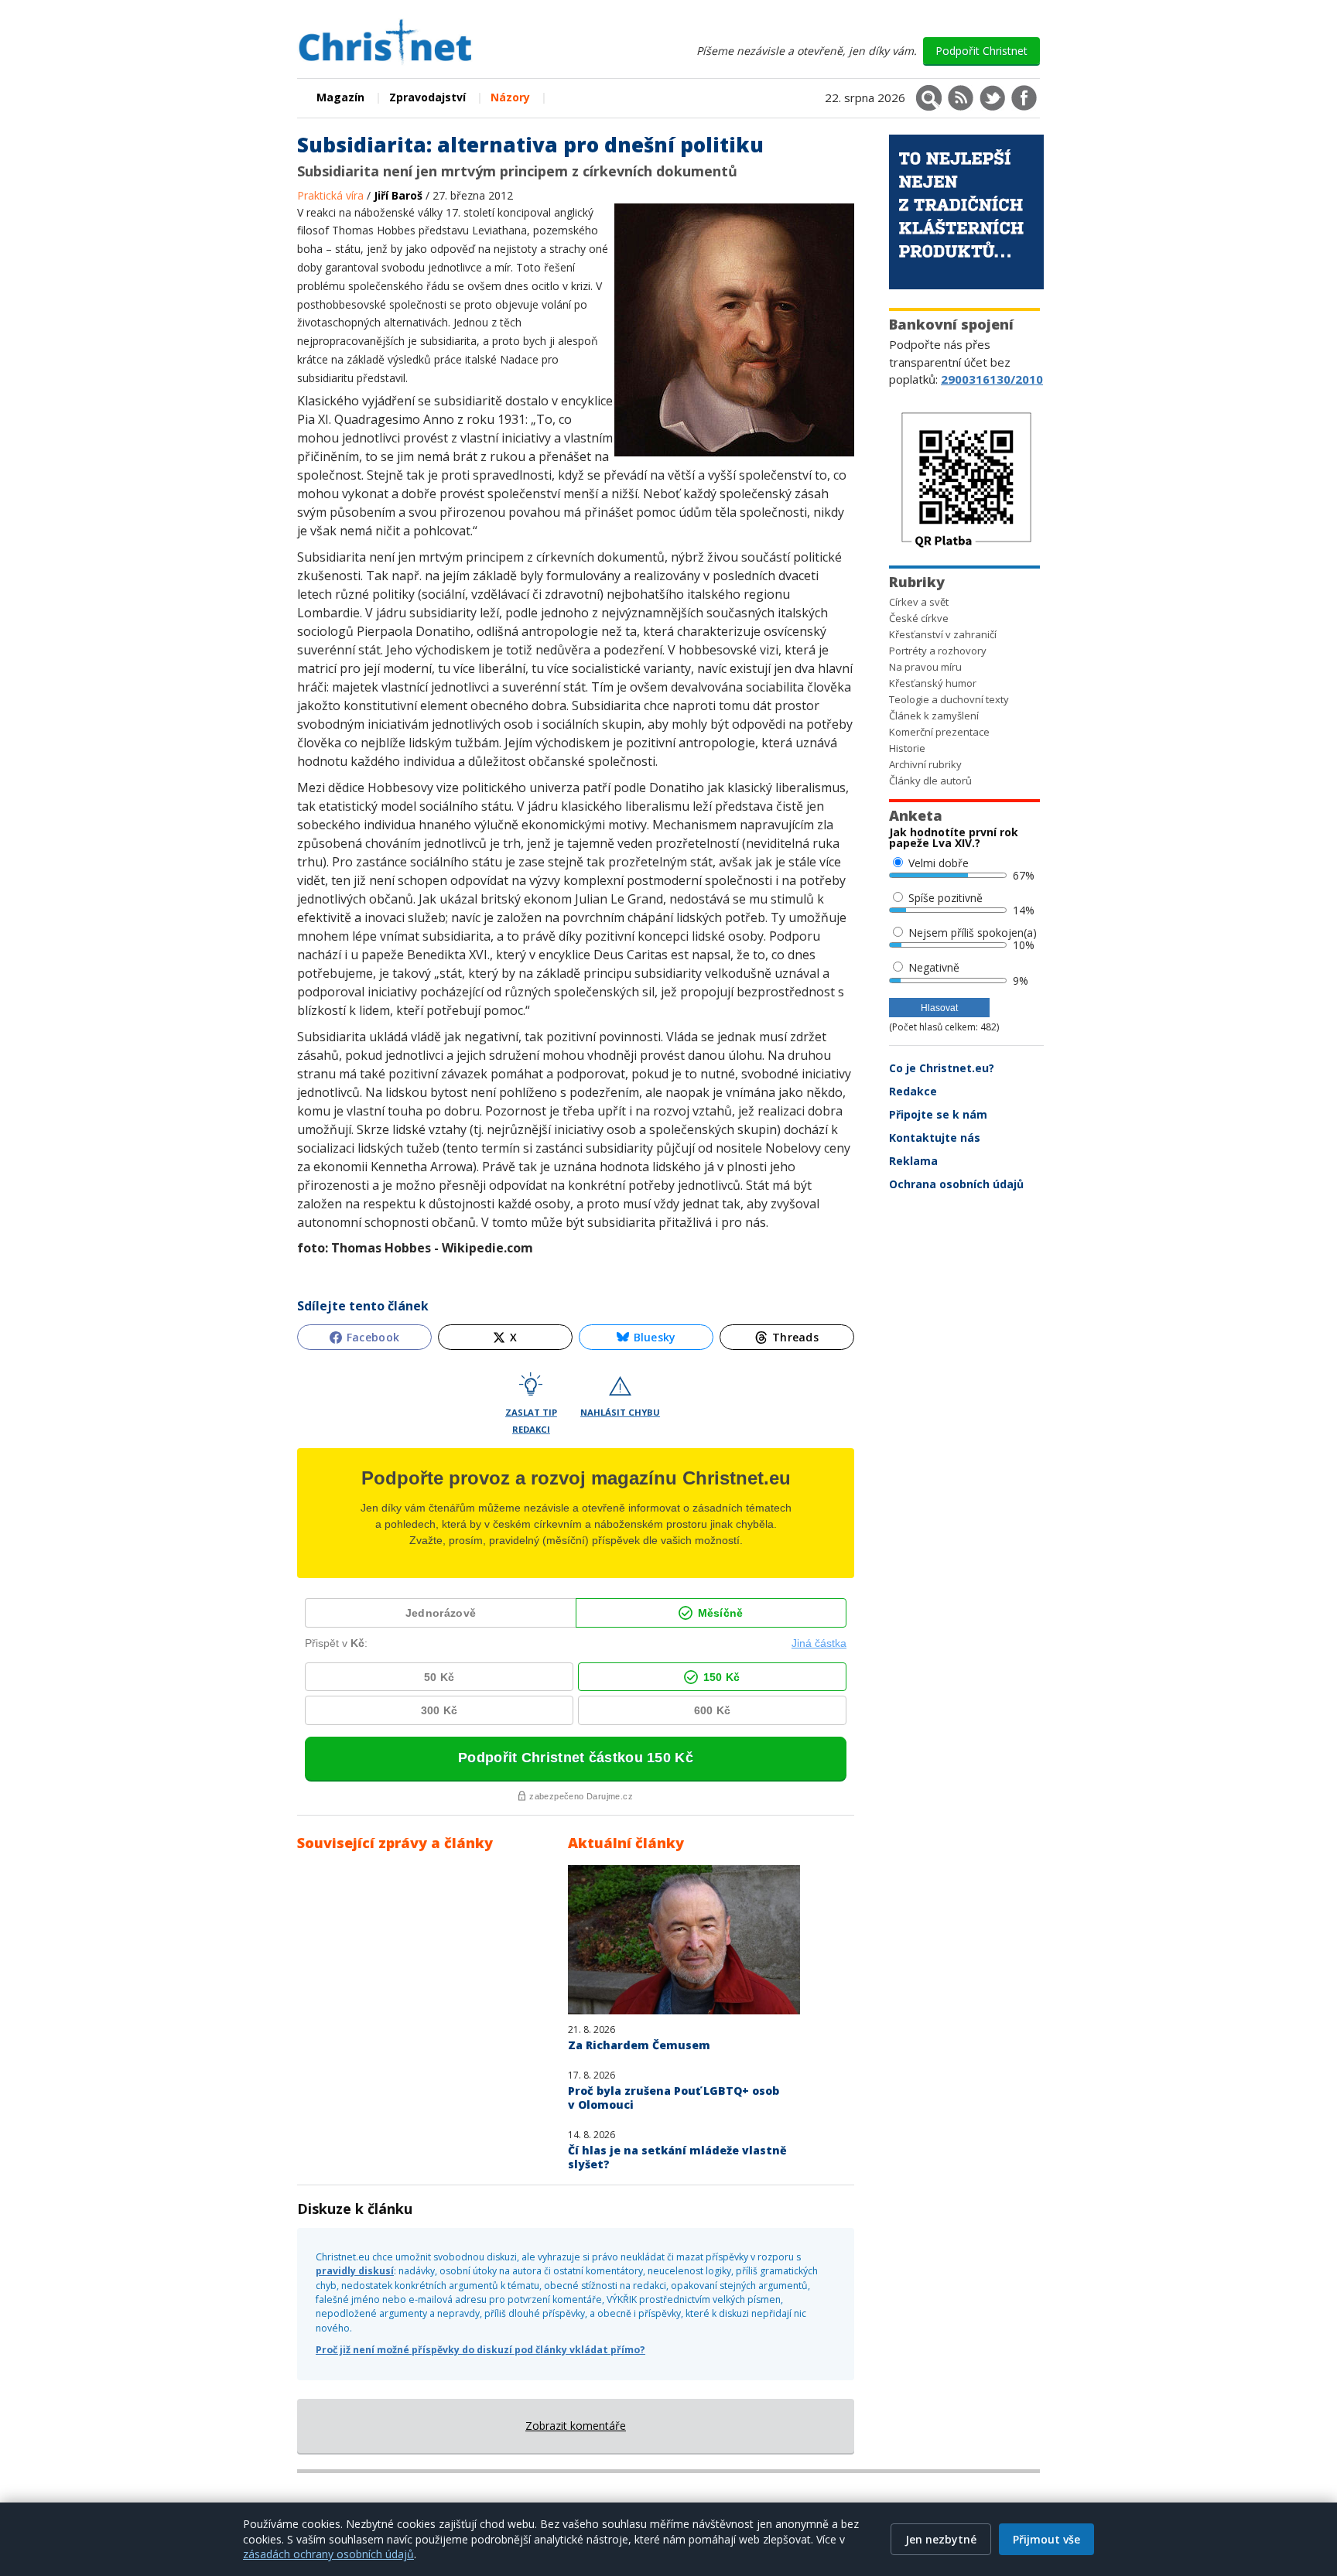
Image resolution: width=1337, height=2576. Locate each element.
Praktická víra (332, 195)
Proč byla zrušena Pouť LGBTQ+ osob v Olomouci (674, 2098)
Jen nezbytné (941, 2539)
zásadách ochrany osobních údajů (328, 2554)
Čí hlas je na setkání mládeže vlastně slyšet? (677, 2157)
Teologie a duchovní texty (949, 699)
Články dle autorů (930, 781)
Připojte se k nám (938, 1114)
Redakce (913, 1091)
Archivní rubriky (925, 764)
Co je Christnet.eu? (942, 1068)
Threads (795, 1337)
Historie (907, 748)
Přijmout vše (1046, 2539)
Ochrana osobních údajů (956, 1184)
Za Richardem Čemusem (639, 2045)
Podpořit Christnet (981, 51)
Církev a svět (919, 602)
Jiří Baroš (398, 195)
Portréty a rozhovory (938, 651)
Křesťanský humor (933, 683)
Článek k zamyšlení (934, 716)
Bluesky (655, 1337)
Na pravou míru (925, 667)
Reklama (913, 1161)
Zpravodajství (427, 97)
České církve (919, 618)
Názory (510, 97)
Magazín (340, 97)
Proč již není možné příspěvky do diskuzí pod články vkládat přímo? (480, 2350)
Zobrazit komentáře (576, 2426)
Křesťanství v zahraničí (943, 634)
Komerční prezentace (939, 732)
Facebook (373, 1337)
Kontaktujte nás (935, 1138)
